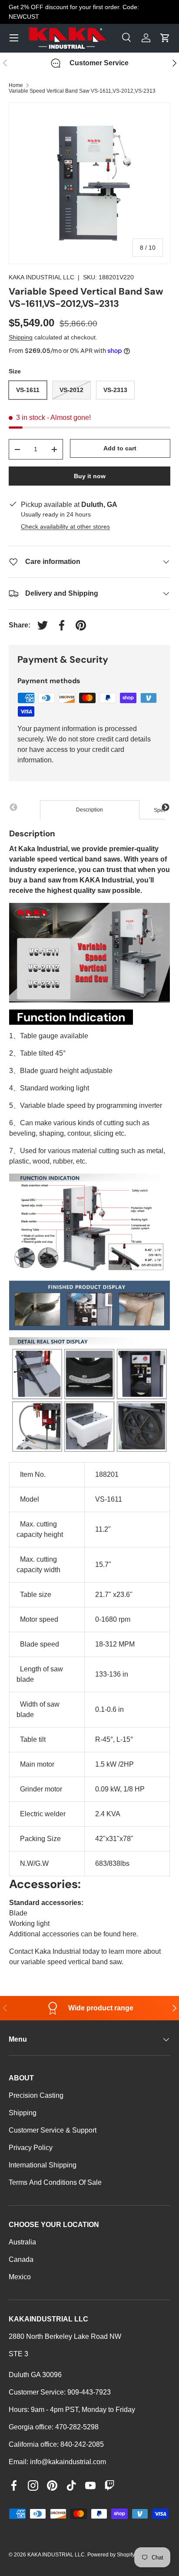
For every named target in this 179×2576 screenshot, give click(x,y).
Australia (22, 2242)
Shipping (21, 337)
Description (89, 810)
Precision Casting (36, 2095)
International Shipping (43, 2165)
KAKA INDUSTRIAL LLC (41, 277)
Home (16, 85)
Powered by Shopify (111, 2555)
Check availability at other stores (65, 527)
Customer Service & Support (53, 2130)
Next (166, 808)
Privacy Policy (31, 2148)
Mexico (20, 2277)
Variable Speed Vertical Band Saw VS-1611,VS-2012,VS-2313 (82, 91)
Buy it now (90, 476)
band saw (45, 880)
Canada (21, 2259)
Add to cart (120, 448)
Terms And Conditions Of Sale (55, 2182)
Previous (13, 808)
